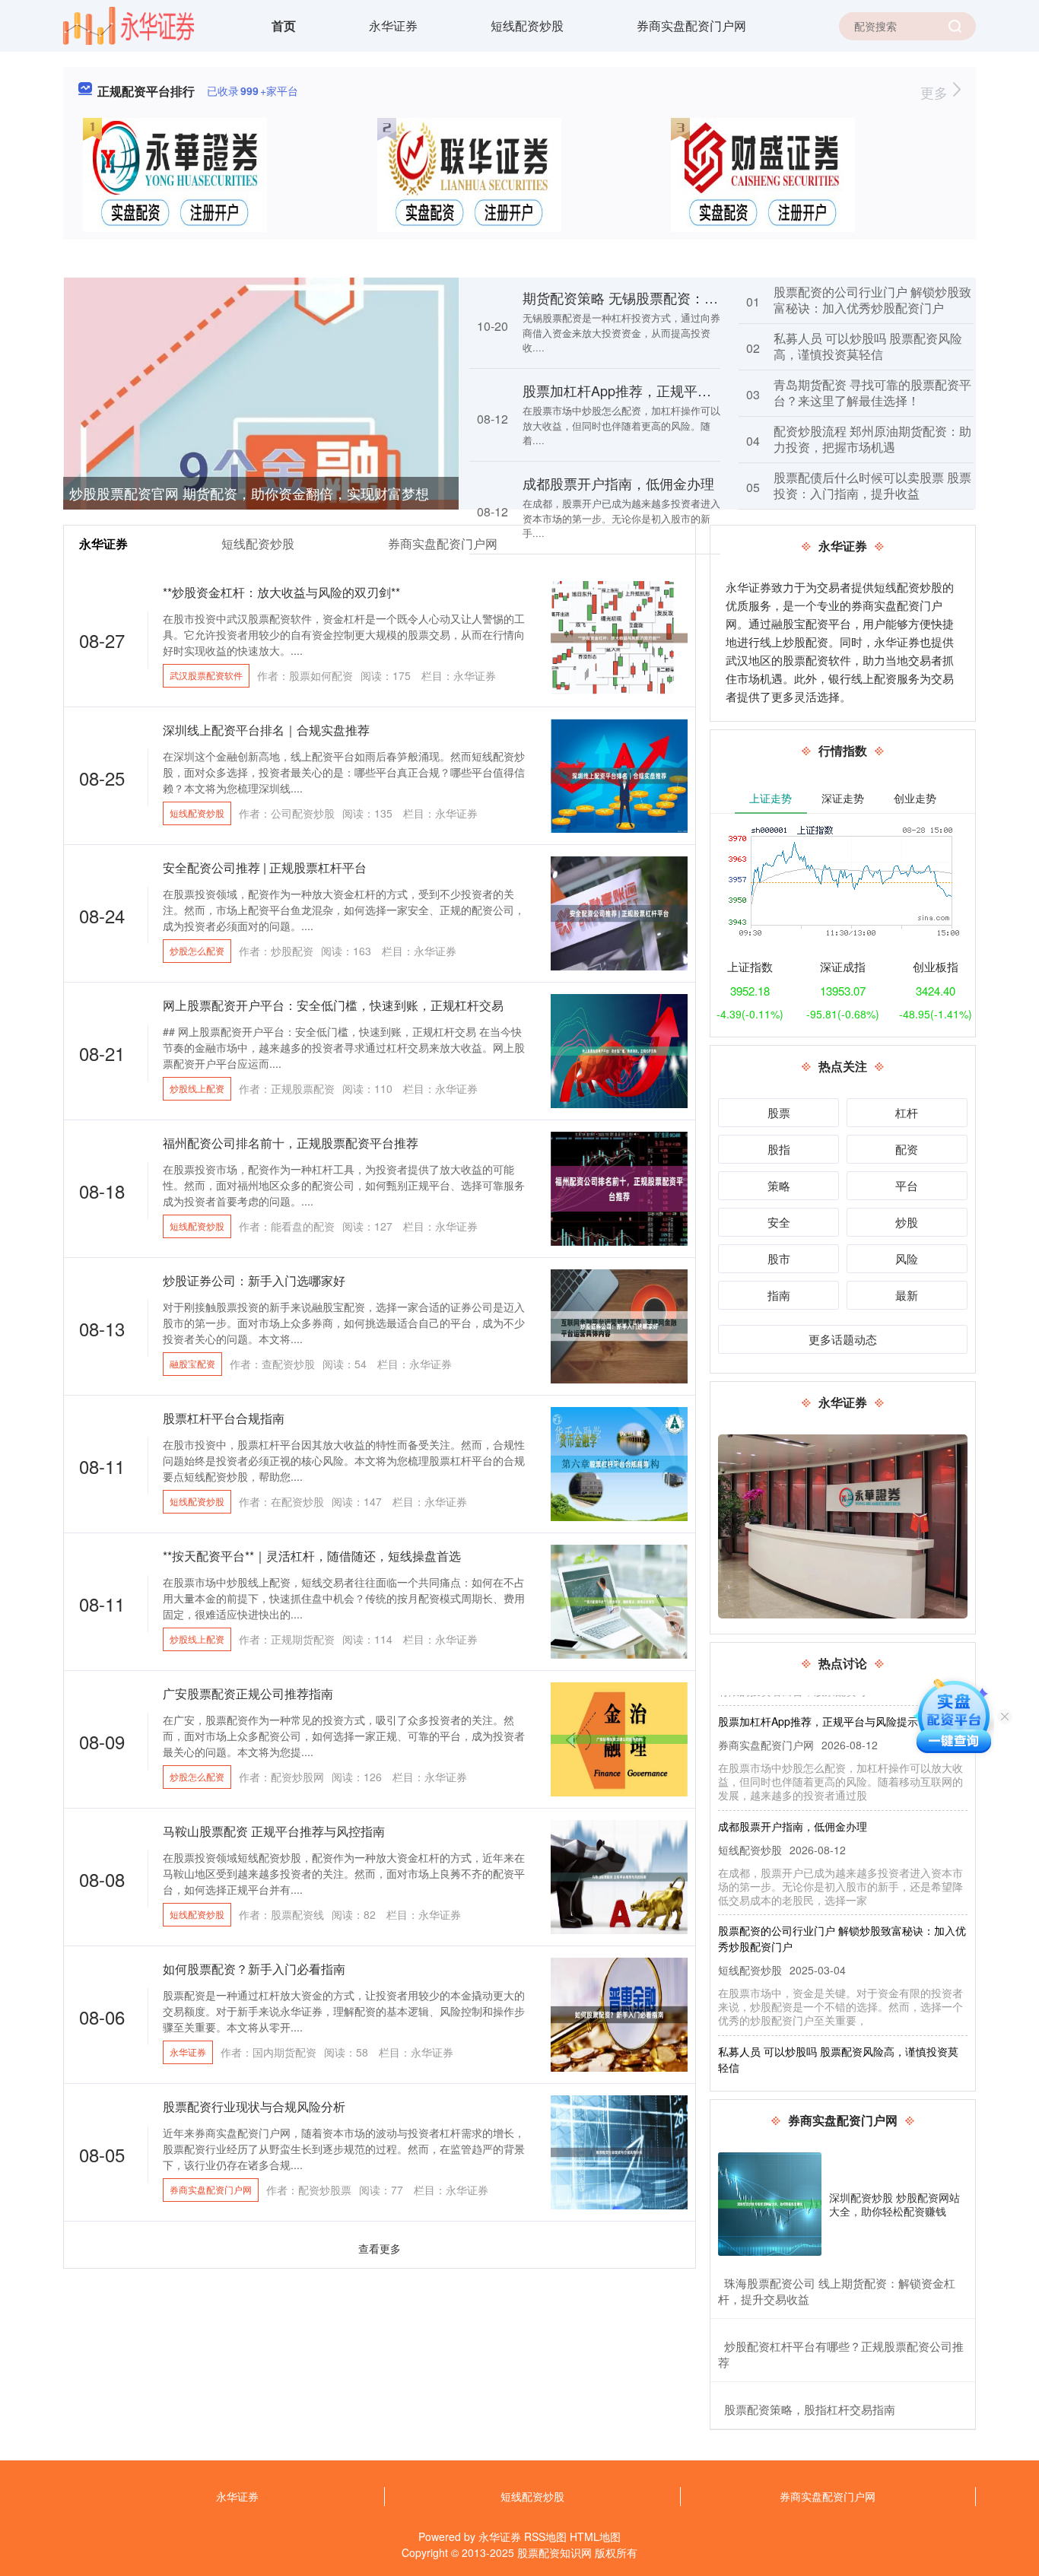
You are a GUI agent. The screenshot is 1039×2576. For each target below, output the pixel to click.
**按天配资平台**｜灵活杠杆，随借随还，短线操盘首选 (312, 1556)
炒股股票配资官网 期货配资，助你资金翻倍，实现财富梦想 (249, 493)
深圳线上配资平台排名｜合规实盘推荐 (266, 730)
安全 (779, 1222)
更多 (936, 92)
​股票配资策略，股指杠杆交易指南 (810, 2409)
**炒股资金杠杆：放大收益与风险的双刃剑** (281, 592)
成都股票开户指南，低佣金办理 (618, 483)
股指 (779, 1149)
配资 (907, 1149)
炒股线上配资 (197, 1088)
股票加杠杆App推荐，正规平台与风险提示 (651, 390)
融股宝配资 (192, 1363)
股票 (779, 1112)
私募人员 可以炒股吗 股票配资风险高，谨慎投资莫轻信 (868, 346)
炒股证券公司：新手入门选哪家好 (254, 1280)
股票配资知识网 (554, 2552)
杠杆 (907, 1112)
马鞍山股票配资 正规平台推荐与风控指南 (274, 1831)
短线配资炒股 (527, 25)
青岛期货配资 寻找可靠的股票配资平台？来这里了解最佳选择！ (872, 392)
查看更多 (380, 2248)
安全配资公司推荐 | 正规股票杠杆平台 (265, 867)
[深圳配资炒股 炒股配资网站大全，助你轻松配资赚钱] (770, 2204)
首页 (284, 25)
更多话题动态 (843, 1339)
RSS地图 (545, 2536)
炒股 (907, 1222)
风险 (907, 1258)
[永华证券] (129, 24)
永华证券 (393, 25)
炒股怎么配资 (197, 950)
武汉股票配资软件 (206, 675)
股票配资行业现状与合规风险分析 (254, 2106)
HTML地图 (595, 2536)
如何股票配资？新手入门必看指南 (254, 1969)
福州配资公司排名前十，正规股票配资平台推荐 (291, 1143)
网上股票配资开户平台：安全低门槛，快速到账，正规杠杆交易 (333, 1005)
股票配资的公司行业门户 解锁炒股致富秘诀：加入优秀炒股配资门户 (872, 300)
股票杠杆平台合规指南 (224, 1418)
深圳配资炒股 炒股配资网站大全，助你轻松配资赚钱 (894, 2204)
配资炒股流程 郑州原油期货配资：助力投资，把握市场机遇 (872, 439)
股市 (779, 1258)
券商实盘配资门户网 (691, 25)
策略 (779, 1185)
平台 (907, 1185)
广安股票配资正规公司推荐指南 (248, 1693)
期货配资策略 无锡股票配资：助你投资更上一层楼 (675, 297)
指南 (779, 1295)
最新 (907, 1295)
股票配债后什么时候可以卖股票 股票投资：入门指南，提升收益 (872, 485)
